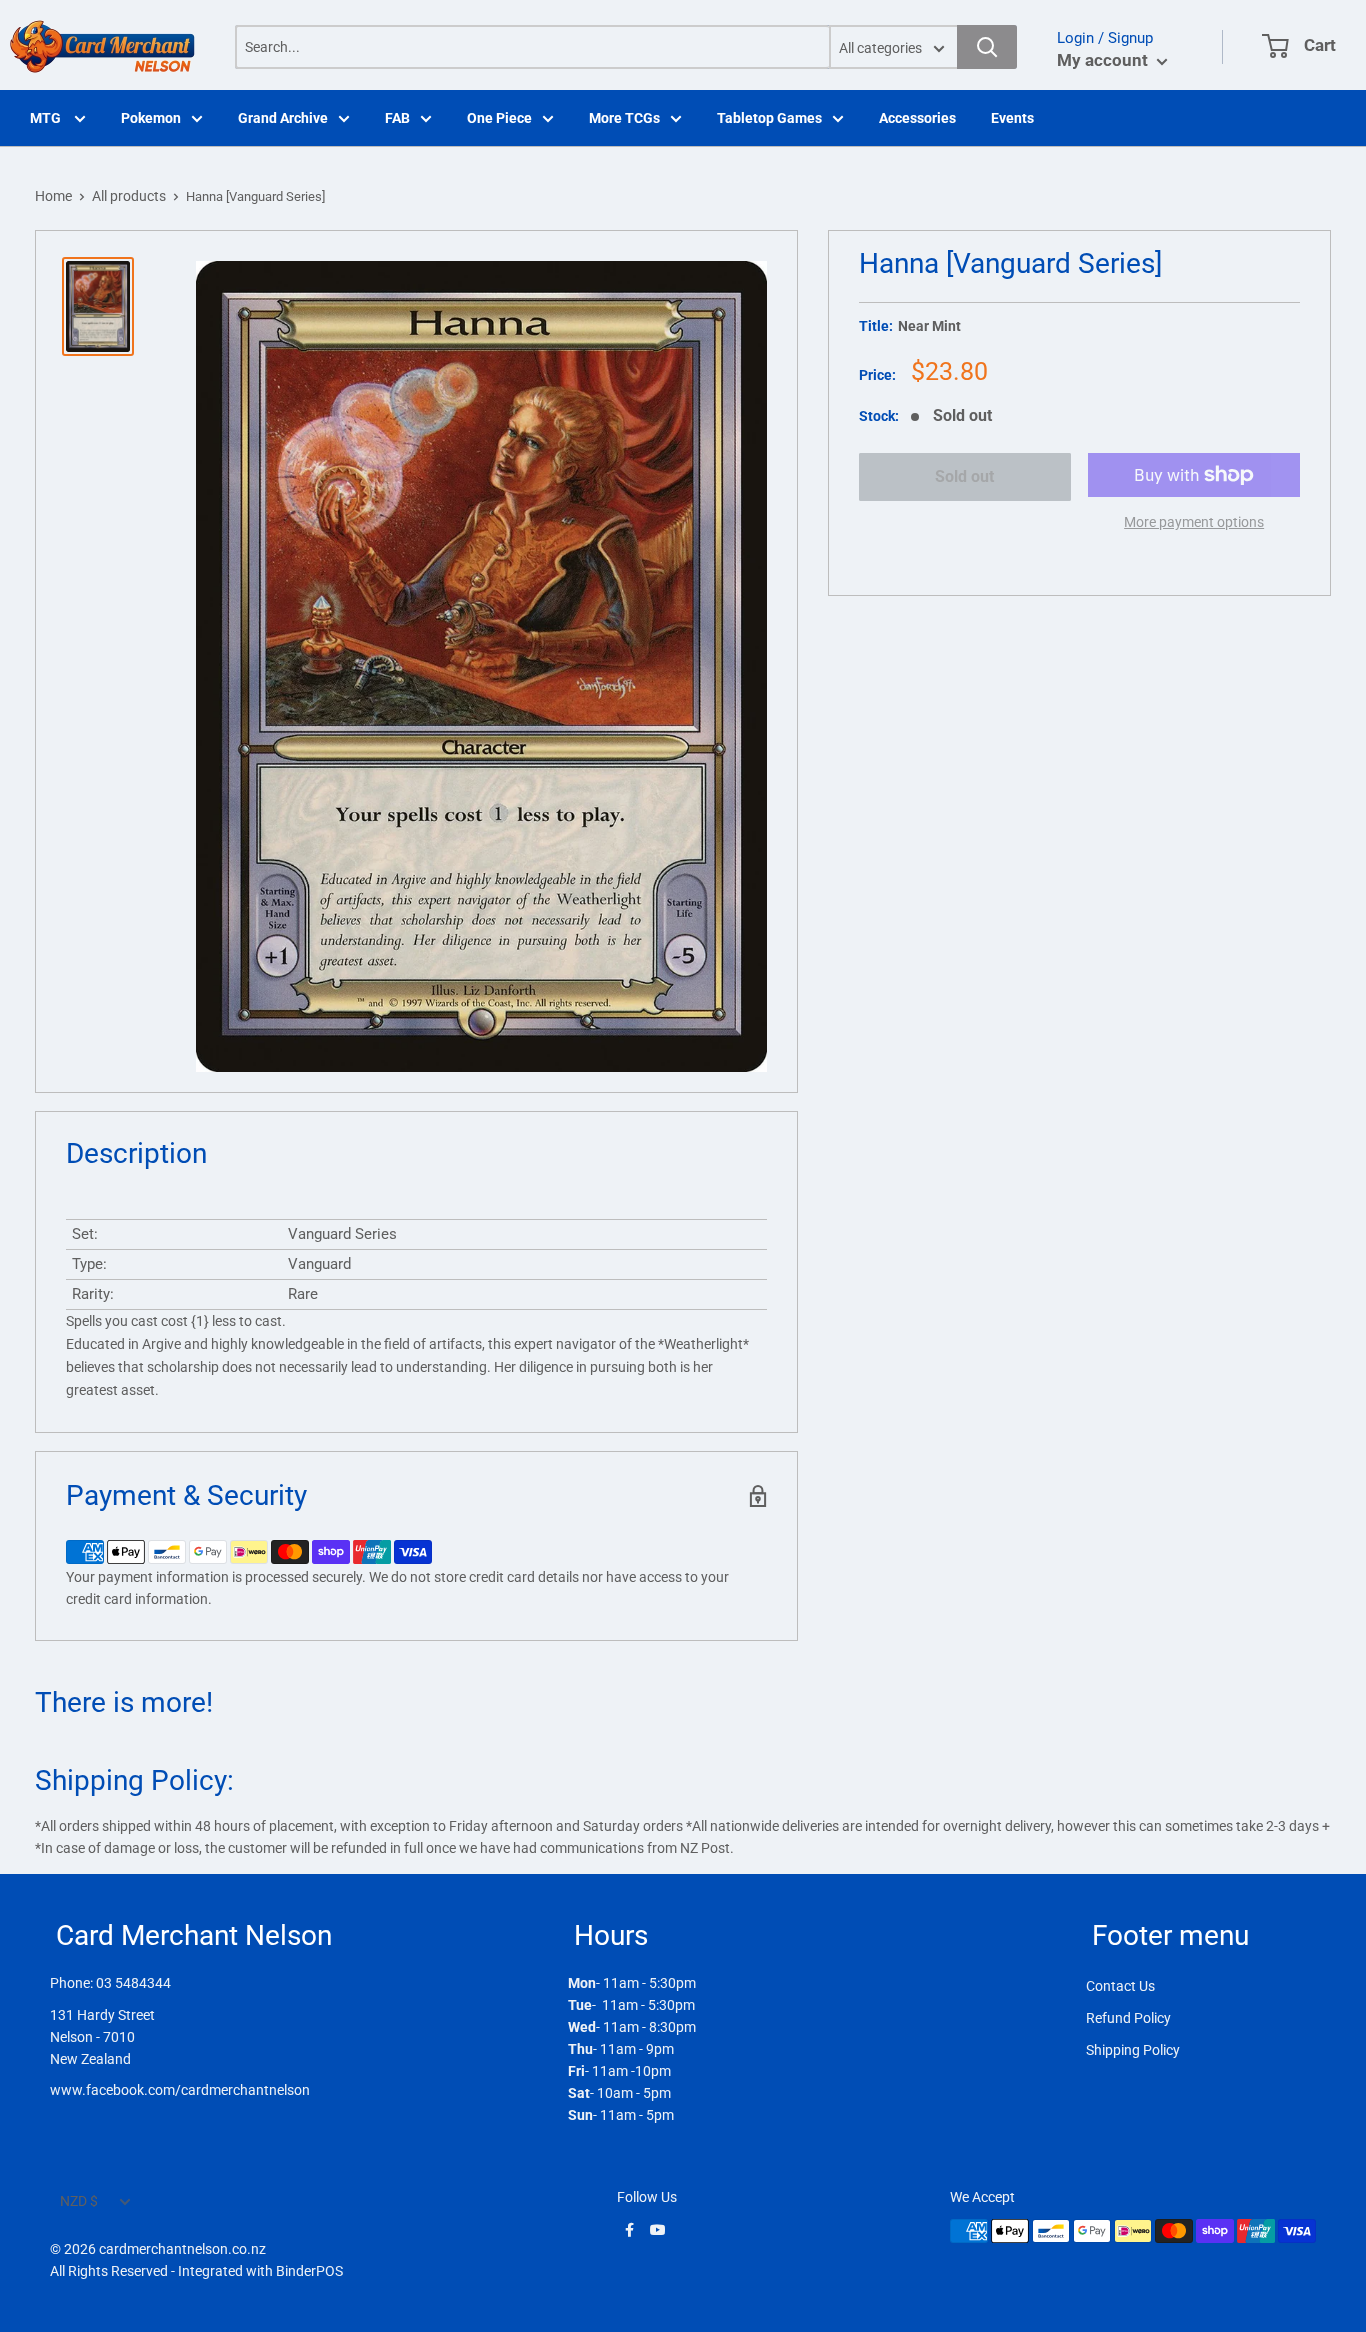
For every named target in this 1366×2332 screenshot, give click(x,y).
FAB (397, 118)
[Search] (987, 47)
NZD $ (79, 2201)
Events (1012, 118)
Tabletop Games (769, 118)
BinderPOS (309, 2271)
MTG (47, 118)
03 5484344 (133, 1983)
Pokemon (151, 118)
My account (1104, 60)
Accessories (917, 118)
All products (129, 196)
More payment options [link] (1194, 522)
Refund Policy (1128, 2018)
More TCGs (624, 118)
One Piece (499, 118)
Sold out (964, 476)
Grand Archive (283, 118)
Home (53, 196)
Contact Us (1120, 1986)
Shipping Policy (1133, 2050)
